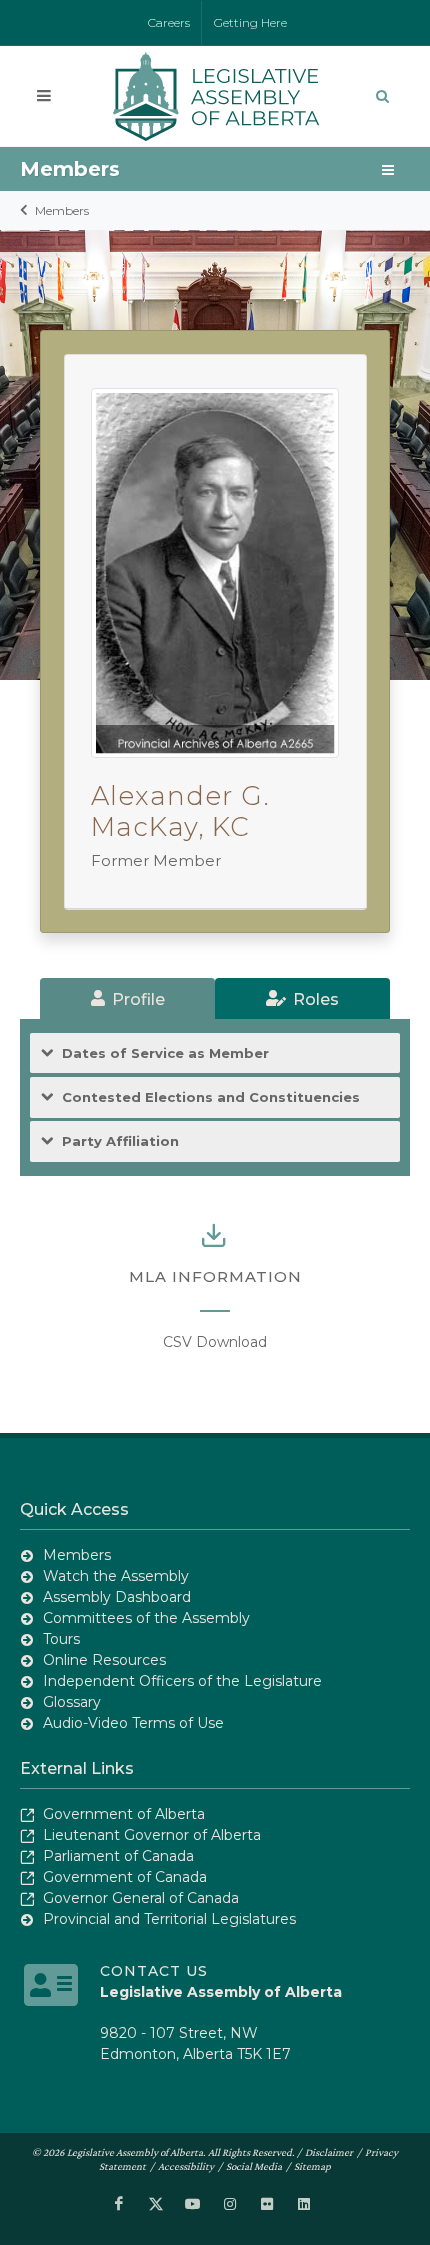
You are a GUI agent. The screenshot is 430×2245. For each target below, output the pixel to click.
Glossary (72, 1702)
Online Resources (104, 1660)
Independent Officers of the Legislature (182, 1681)
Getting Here (250, 22)
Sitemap (312, 2166)
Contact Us (154, 1971)
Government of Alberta (124, 1814)
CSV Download (215, 1342)
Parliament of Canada (118, 1856)
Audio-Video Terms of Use (133, 1723)
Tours (61, 1639)
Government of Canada (125, 1877)
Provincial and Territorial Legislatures (169, 1919)
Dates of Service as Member (165, 1053)
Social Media (254, 2166)
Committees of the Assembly (146, 1618)
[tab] (127, 998)
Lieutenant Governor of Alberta (152, 1835)
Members (62, 210)
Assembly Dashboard (117, 1597)
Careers (169, 22)
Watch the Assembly (116, 1576)
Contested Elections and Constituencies (211, 1097)
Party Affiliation (120, 1141)
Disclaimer (329, 2152)
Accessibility (186, 2166)
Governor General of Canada (141, 1898)
